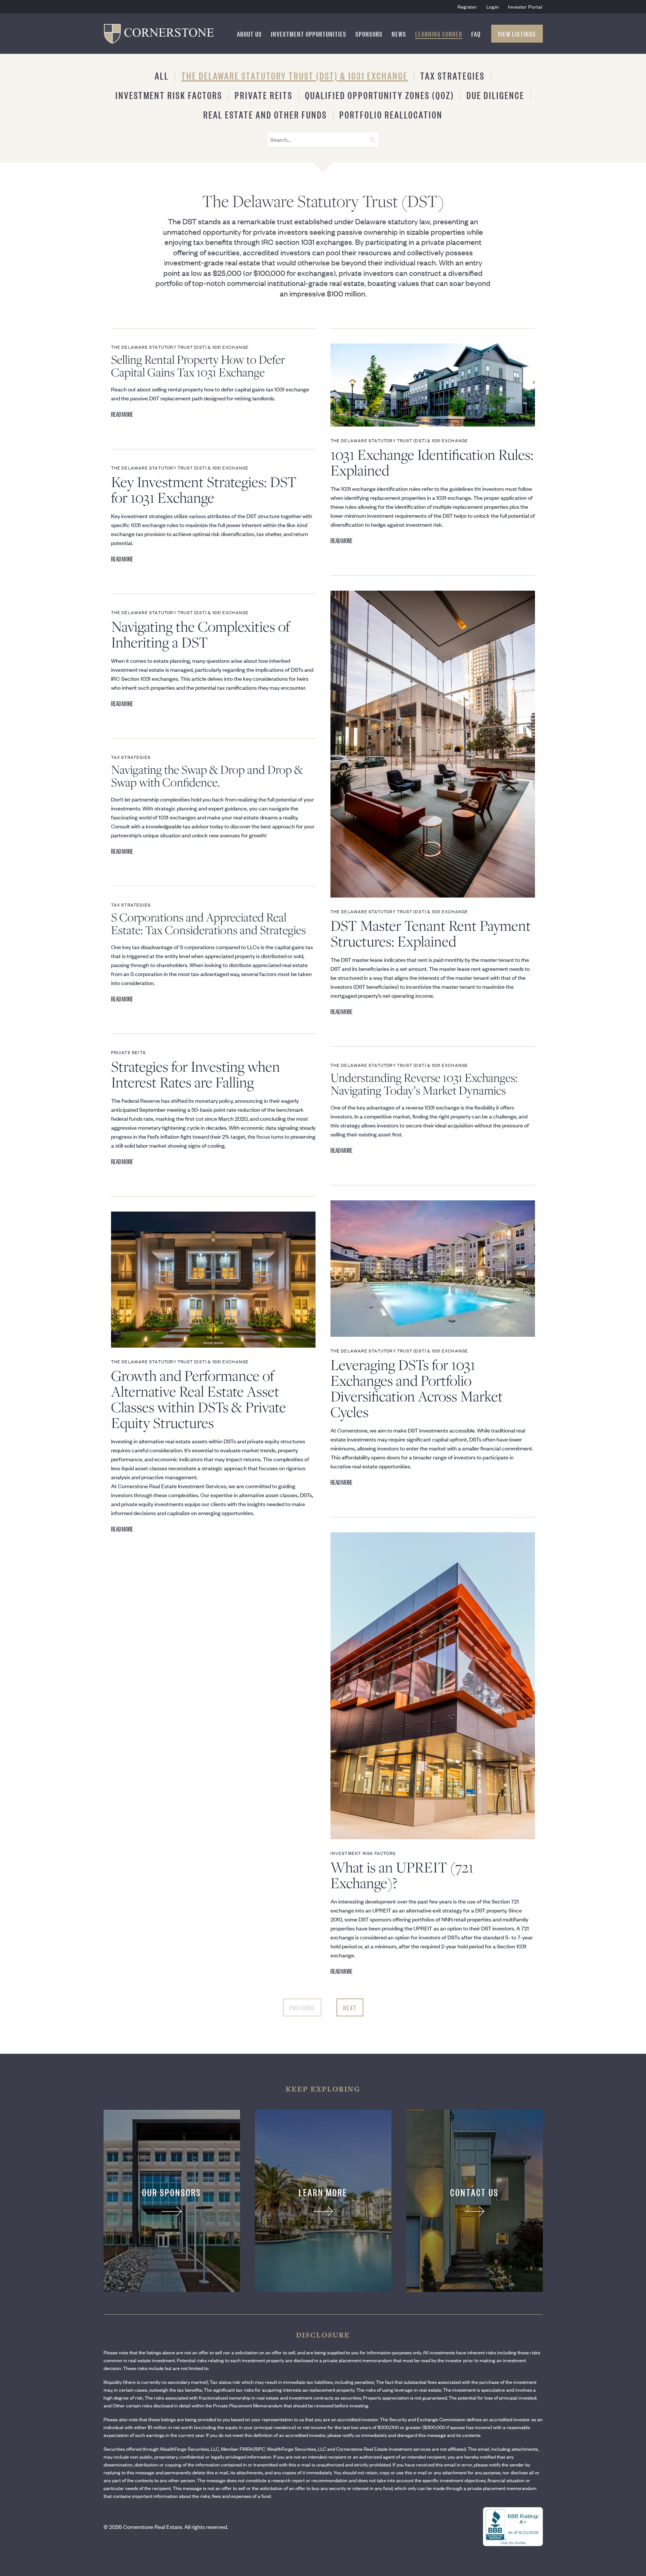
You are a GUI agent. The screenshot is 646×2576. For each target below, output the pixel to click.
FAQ (476, 34)
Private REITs (264, 95)
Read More (122, 414)
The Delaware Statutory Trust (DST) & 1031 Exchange (295, 75)
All (162, 75)
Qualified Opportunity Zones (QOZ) (380, 95)
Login (493, 7)
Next (350, 2007)
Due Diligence (496, 95)
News (399, 34)
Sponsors (369, 34)
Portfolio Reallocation (391, 114)
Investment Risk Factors (169, 95)
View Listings (517, 34)
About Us (250, 34)
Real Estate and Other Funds (265, 114)
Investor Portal (525, 7)
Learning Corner (439, 34)
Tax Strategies (453, 75)
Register (467, 7)
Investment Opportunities (309, 34)
